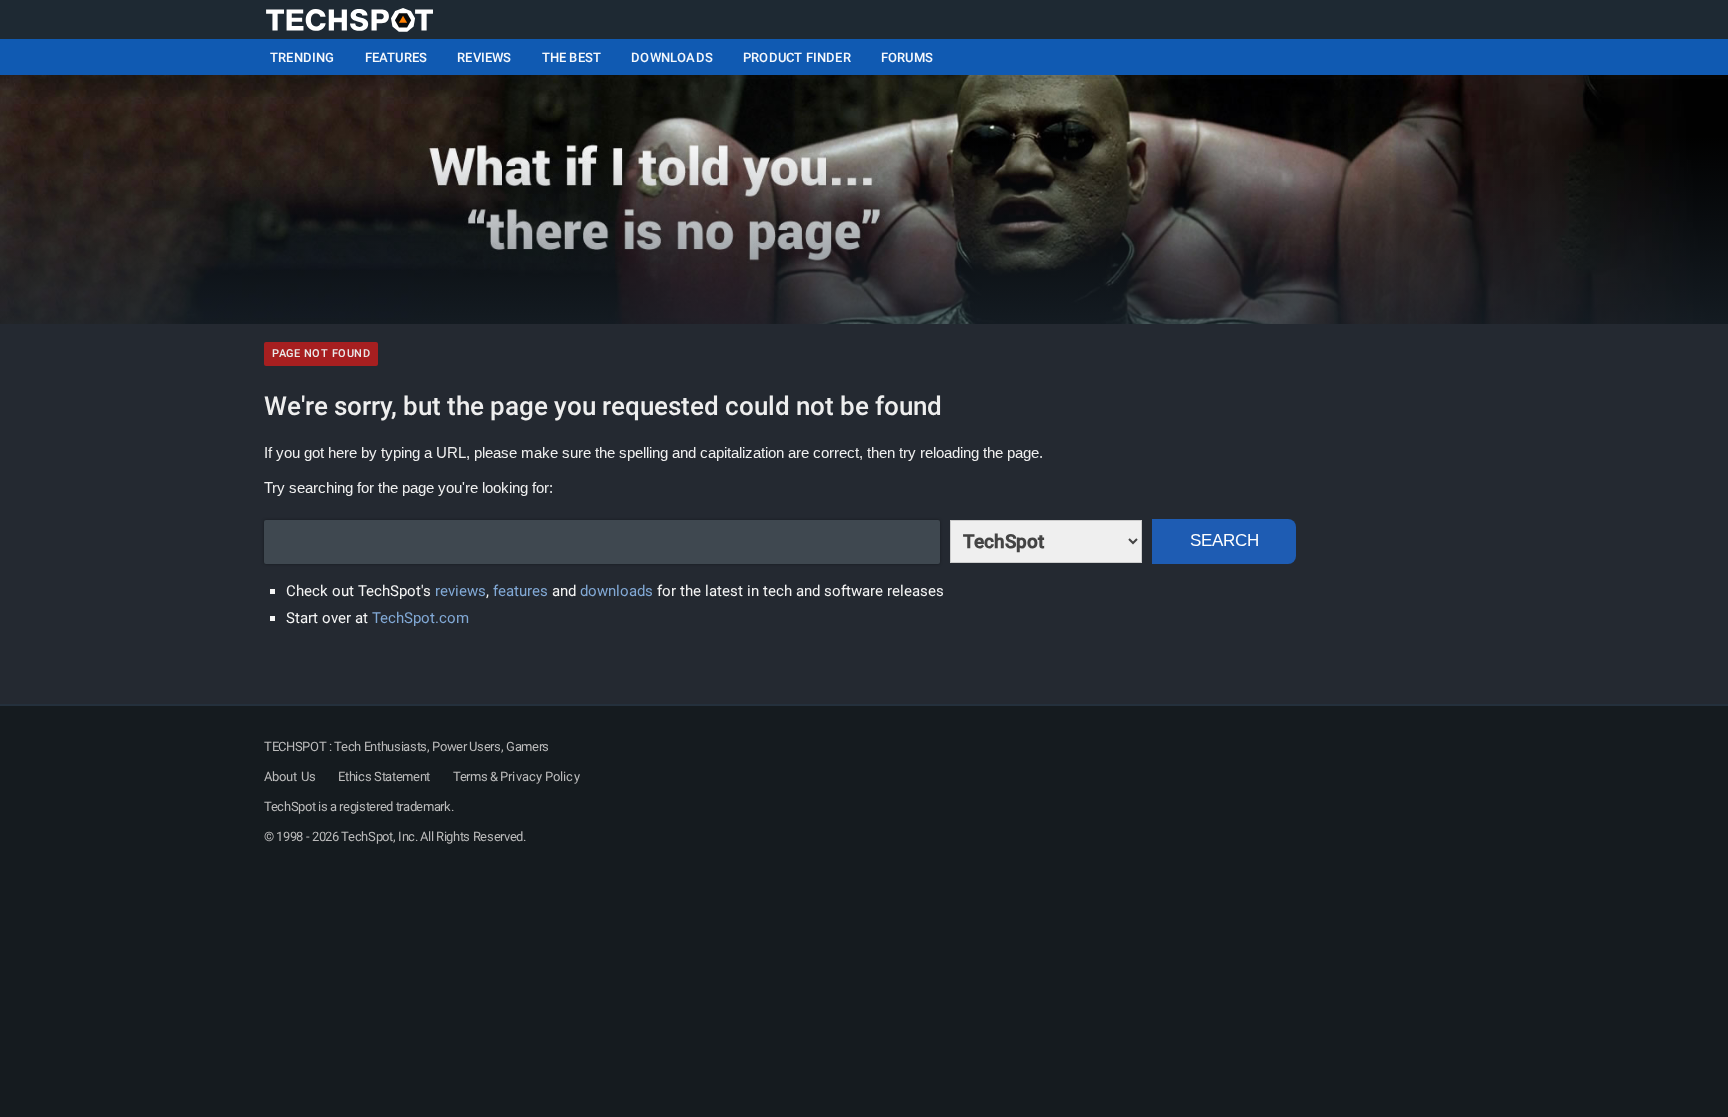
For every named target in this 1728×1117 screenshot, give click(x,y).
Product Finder (797, 57)
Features (396, 57)
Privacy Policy (539, 776)
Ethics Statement (384, 776)
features (520, 591)
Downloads (672, 57)
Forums (907, 57)
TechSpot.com (420, 618)
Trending (302, 57)
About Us (290, 776)
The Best (572, 57)
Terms (470, 776)
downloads (616, 591)
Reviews (484, 57)
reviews (460, 591)
